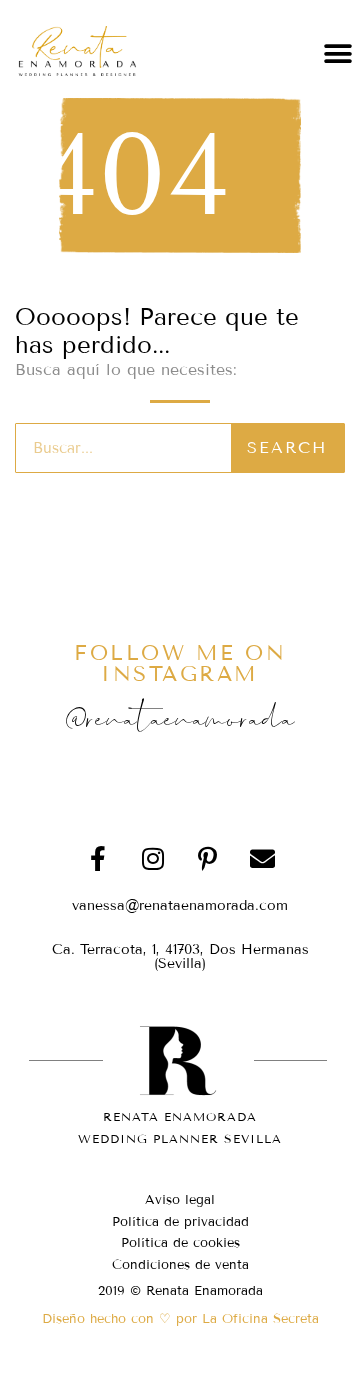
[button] (337, 53)
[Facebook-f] (98, 859)
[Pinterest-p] (208, 859)
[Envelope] (263, 859)
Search (287, 447)
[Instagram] (153, 859)
